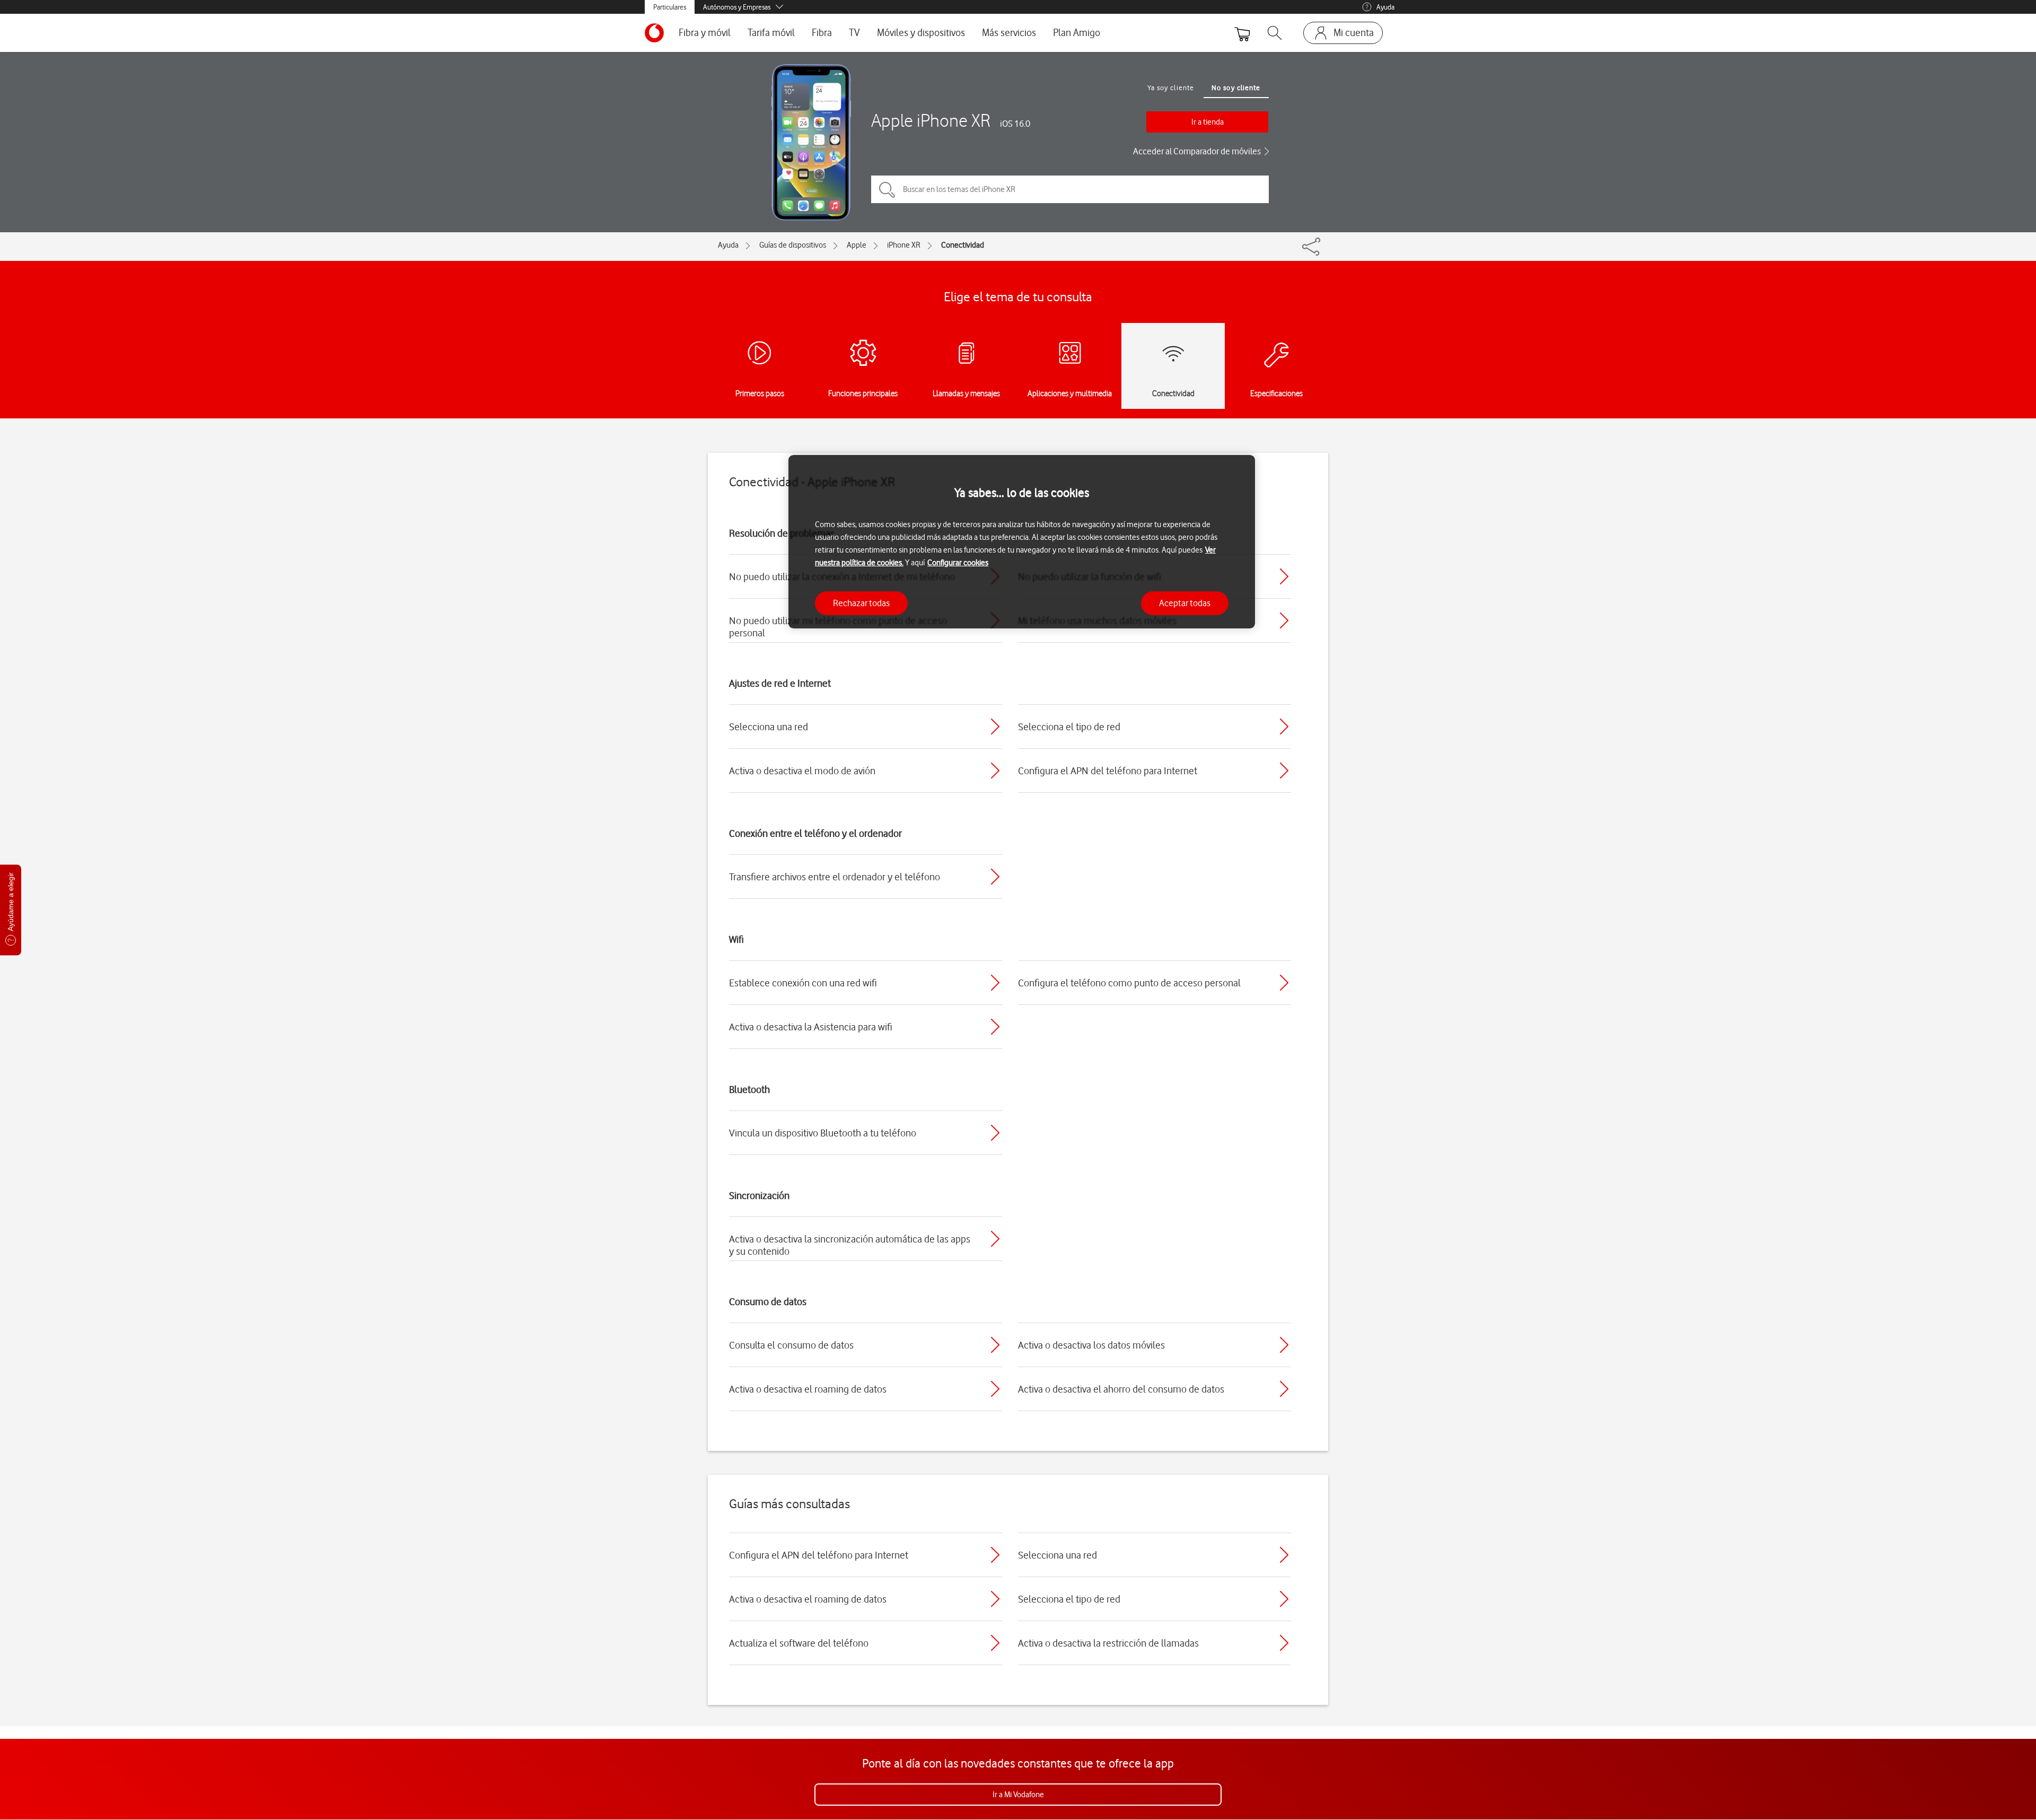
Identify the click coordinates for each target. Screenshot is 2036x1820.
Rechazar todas (861, 603)
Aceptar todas (1185, 603)
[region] (1022, 542)
